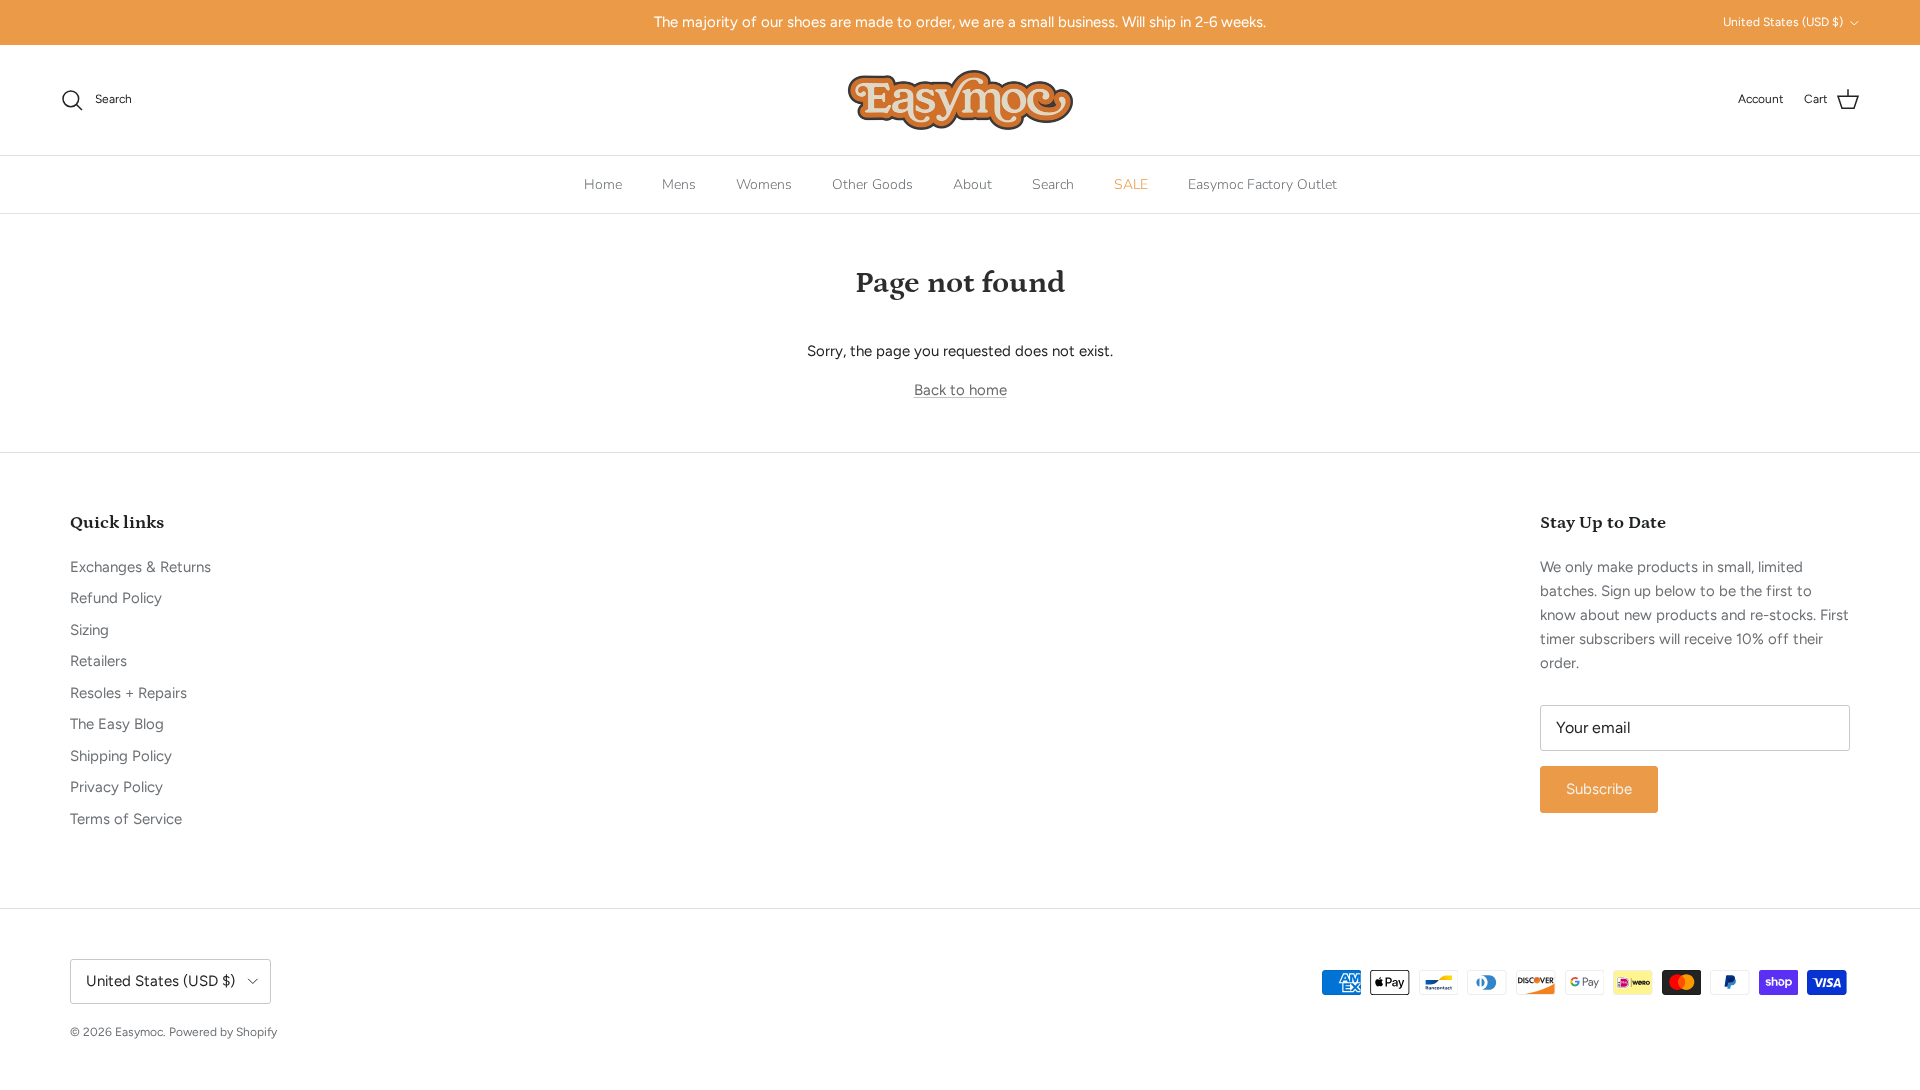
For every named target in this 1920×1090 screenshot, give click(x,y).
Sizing (89, 630)
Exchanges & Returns (140, 567)
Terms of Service (126, 819)
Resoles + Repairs (128, 693)
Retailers (98, 661)
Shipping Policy (121, 756)
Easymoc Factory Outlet (1262, 184)
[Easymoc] (960, 100)
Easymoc (139, 1032)
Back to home (960, 390)
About (972, 184)
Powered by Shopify (223, 1032)
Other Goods (872, 184)
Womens (764, 184)
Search (1053, 184)
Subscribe (1599, 789)
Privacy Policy (116, 787)
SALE (1131, 184)
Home (603, 184)
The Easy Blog (117, 724)
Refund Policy (116, 598)
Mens (679, 184)
